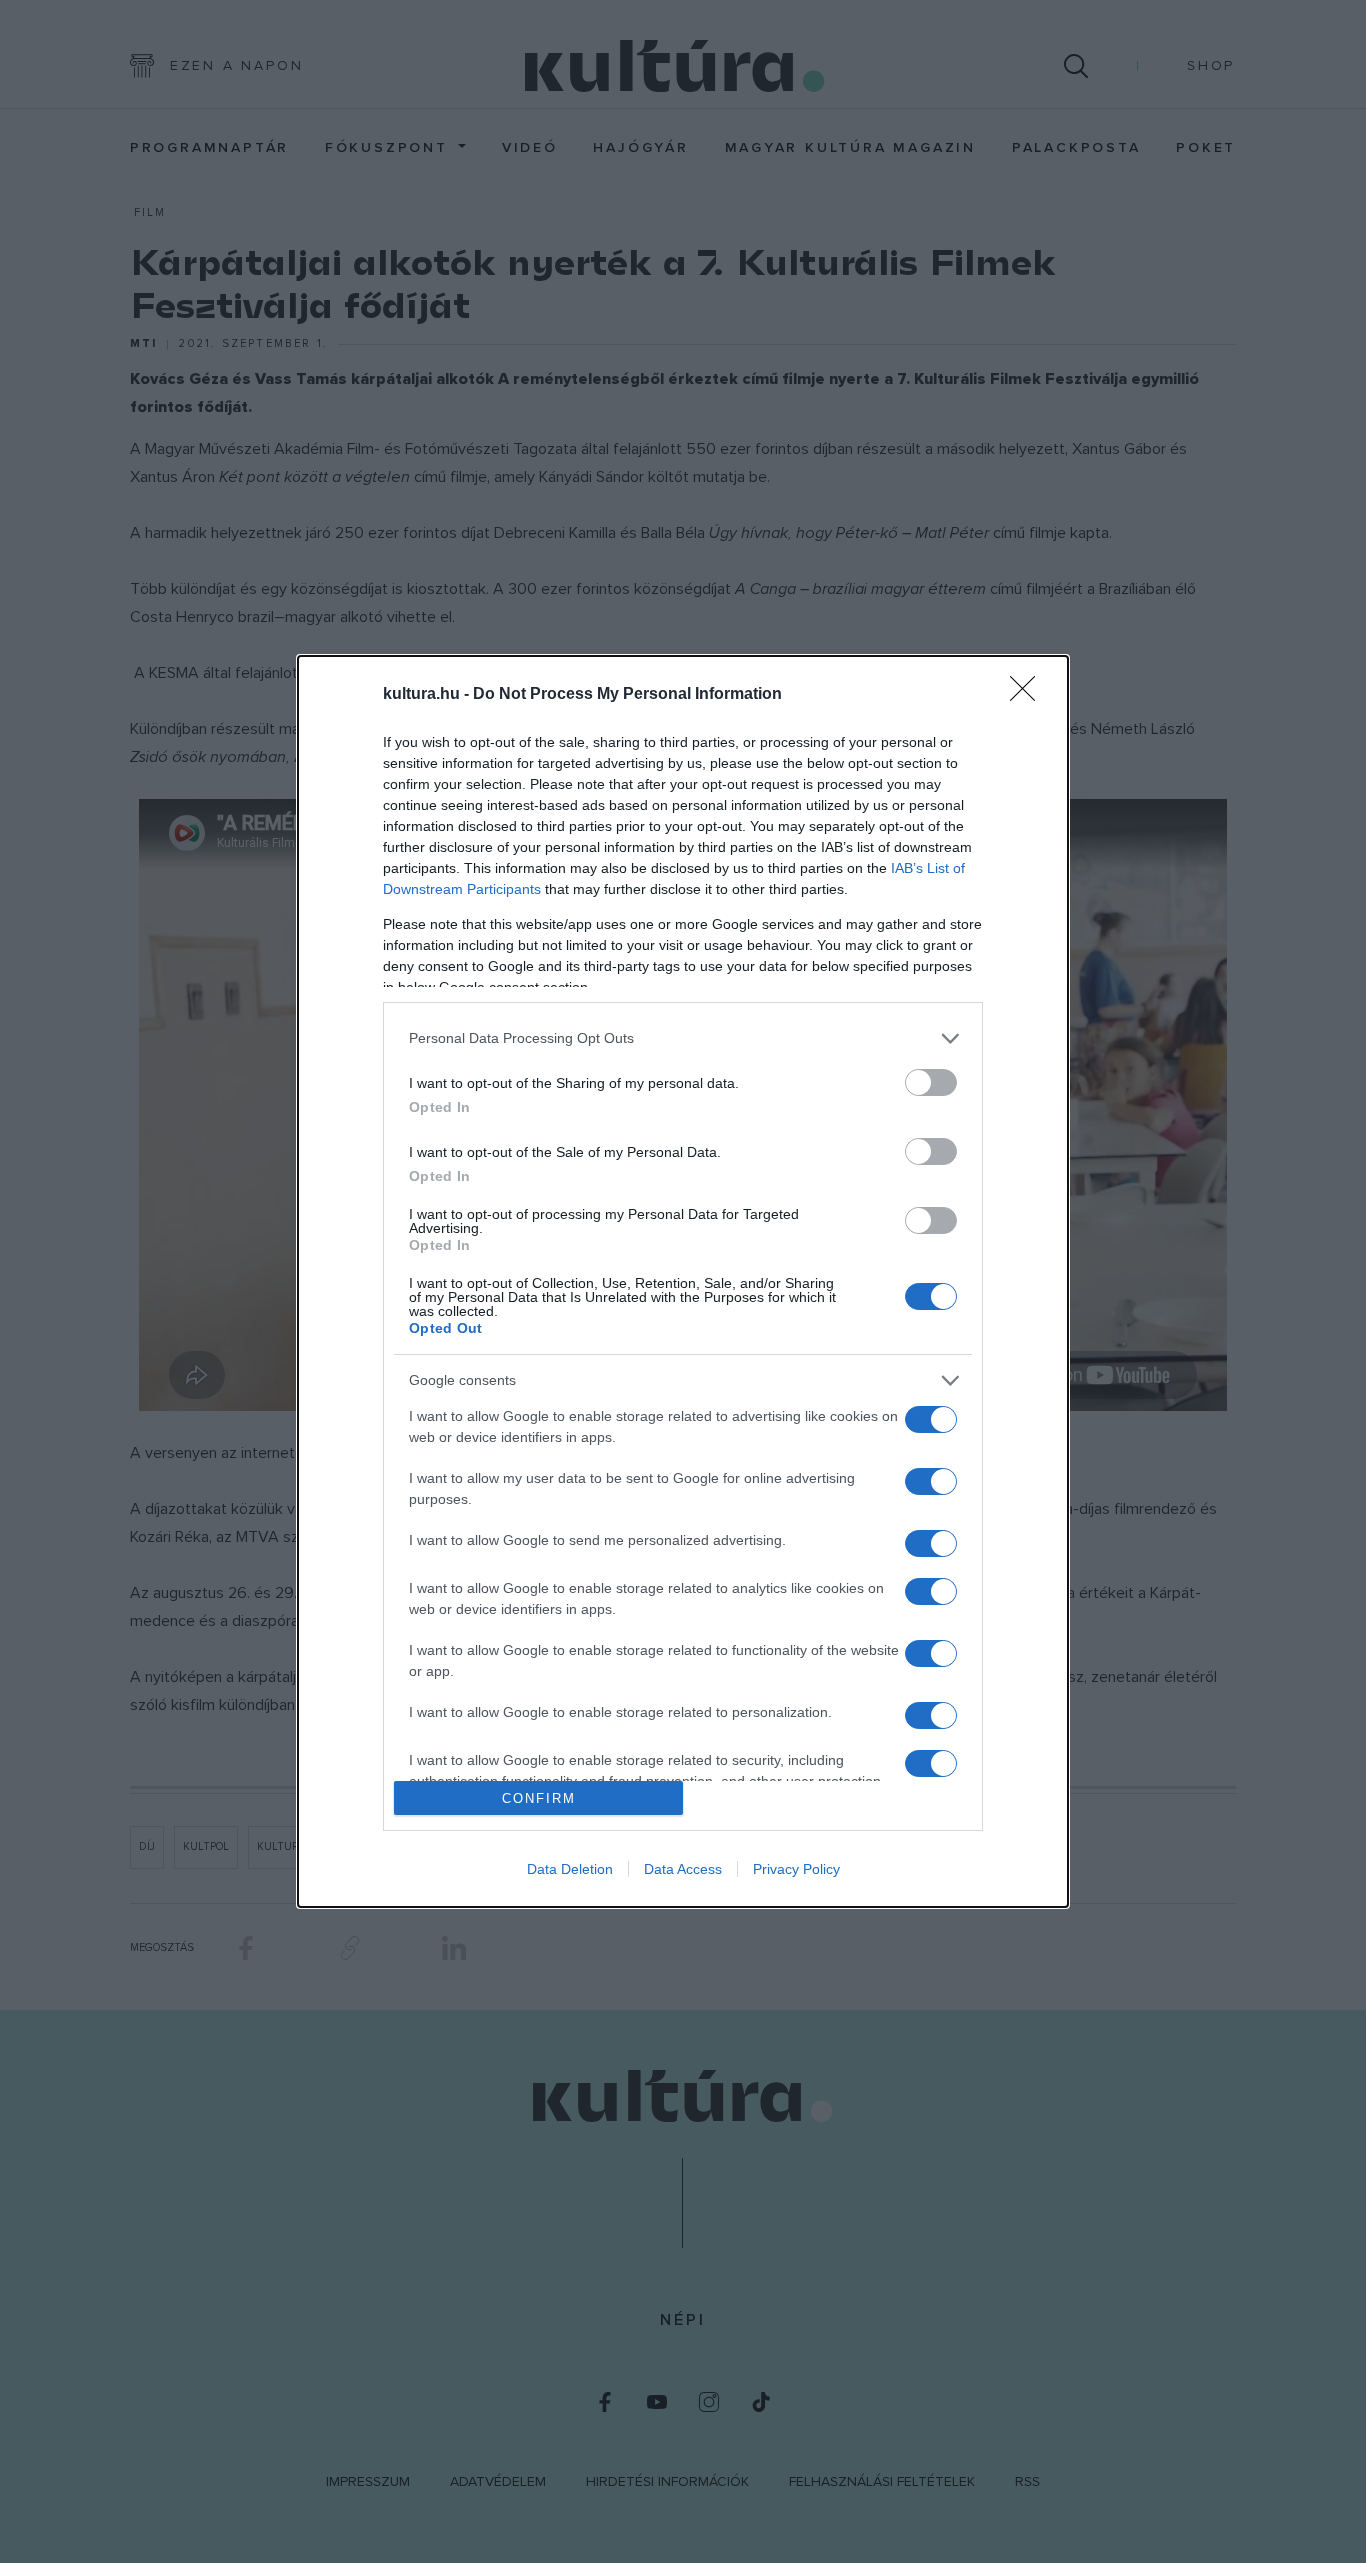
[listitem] (683, 1038)
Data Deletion (570, 1869)
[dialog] (683, 1282)
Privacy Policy (796, 1869)
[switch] (931, 1082)
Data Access (683, 1869)
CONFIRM (539, 1798)
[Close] (1029, 695)
